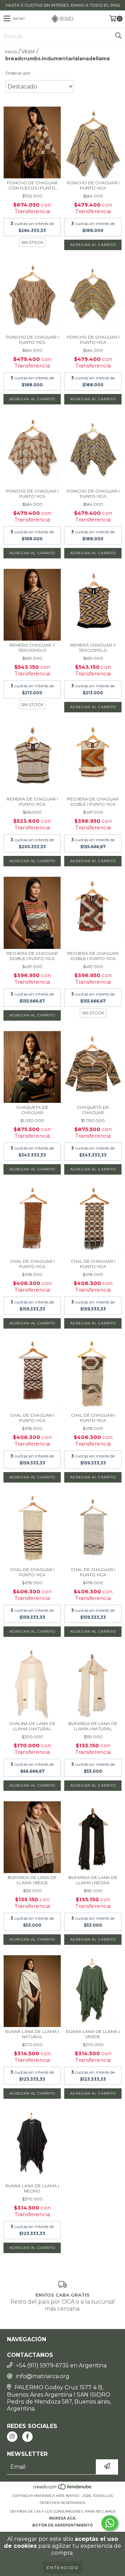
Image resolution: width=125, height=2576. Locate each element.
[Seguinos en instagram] (12, 2437)
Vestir (28, 52)
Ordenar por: (18, 73)
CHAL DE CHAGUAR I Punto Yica (32, 1264)
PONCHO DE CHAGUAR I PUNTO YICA (93, 185)
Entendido (63, 2567)
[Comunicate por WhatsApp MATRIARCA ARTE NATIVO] (110, 2523)
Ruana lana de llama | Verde (93, 2034)
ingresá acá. (63, 2518)
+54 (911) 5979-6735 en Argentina (61, 2365)
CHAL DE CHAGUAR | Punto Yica (93, 1418)
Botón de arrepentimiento (62, 2525)
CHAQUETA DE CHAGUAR (32, 1110)
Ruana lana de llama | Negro (32, 2188)
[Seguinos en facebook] (27, 2437)
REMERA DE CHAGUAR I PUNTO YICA (32, 802)
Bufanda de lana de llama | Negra (93, 1880)
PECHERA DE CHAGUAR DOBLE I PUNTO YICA (93, 802)
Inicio (11, 52)
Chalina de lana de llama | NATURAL (32, 1726)
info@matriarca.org (43, 2376)
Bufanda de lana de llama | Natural (93, 1726)
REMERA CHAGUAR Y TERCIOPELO (32, 648)
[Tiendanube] (63, 2489)
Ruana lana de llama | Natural (32, 2034)
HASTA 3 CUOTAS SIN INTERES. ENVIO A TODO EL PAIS (63, 5)
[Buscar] (118, 36)
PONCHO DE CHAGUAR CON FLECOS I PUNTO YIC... (32, 185)
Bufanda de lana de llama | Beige (32, 1880)
